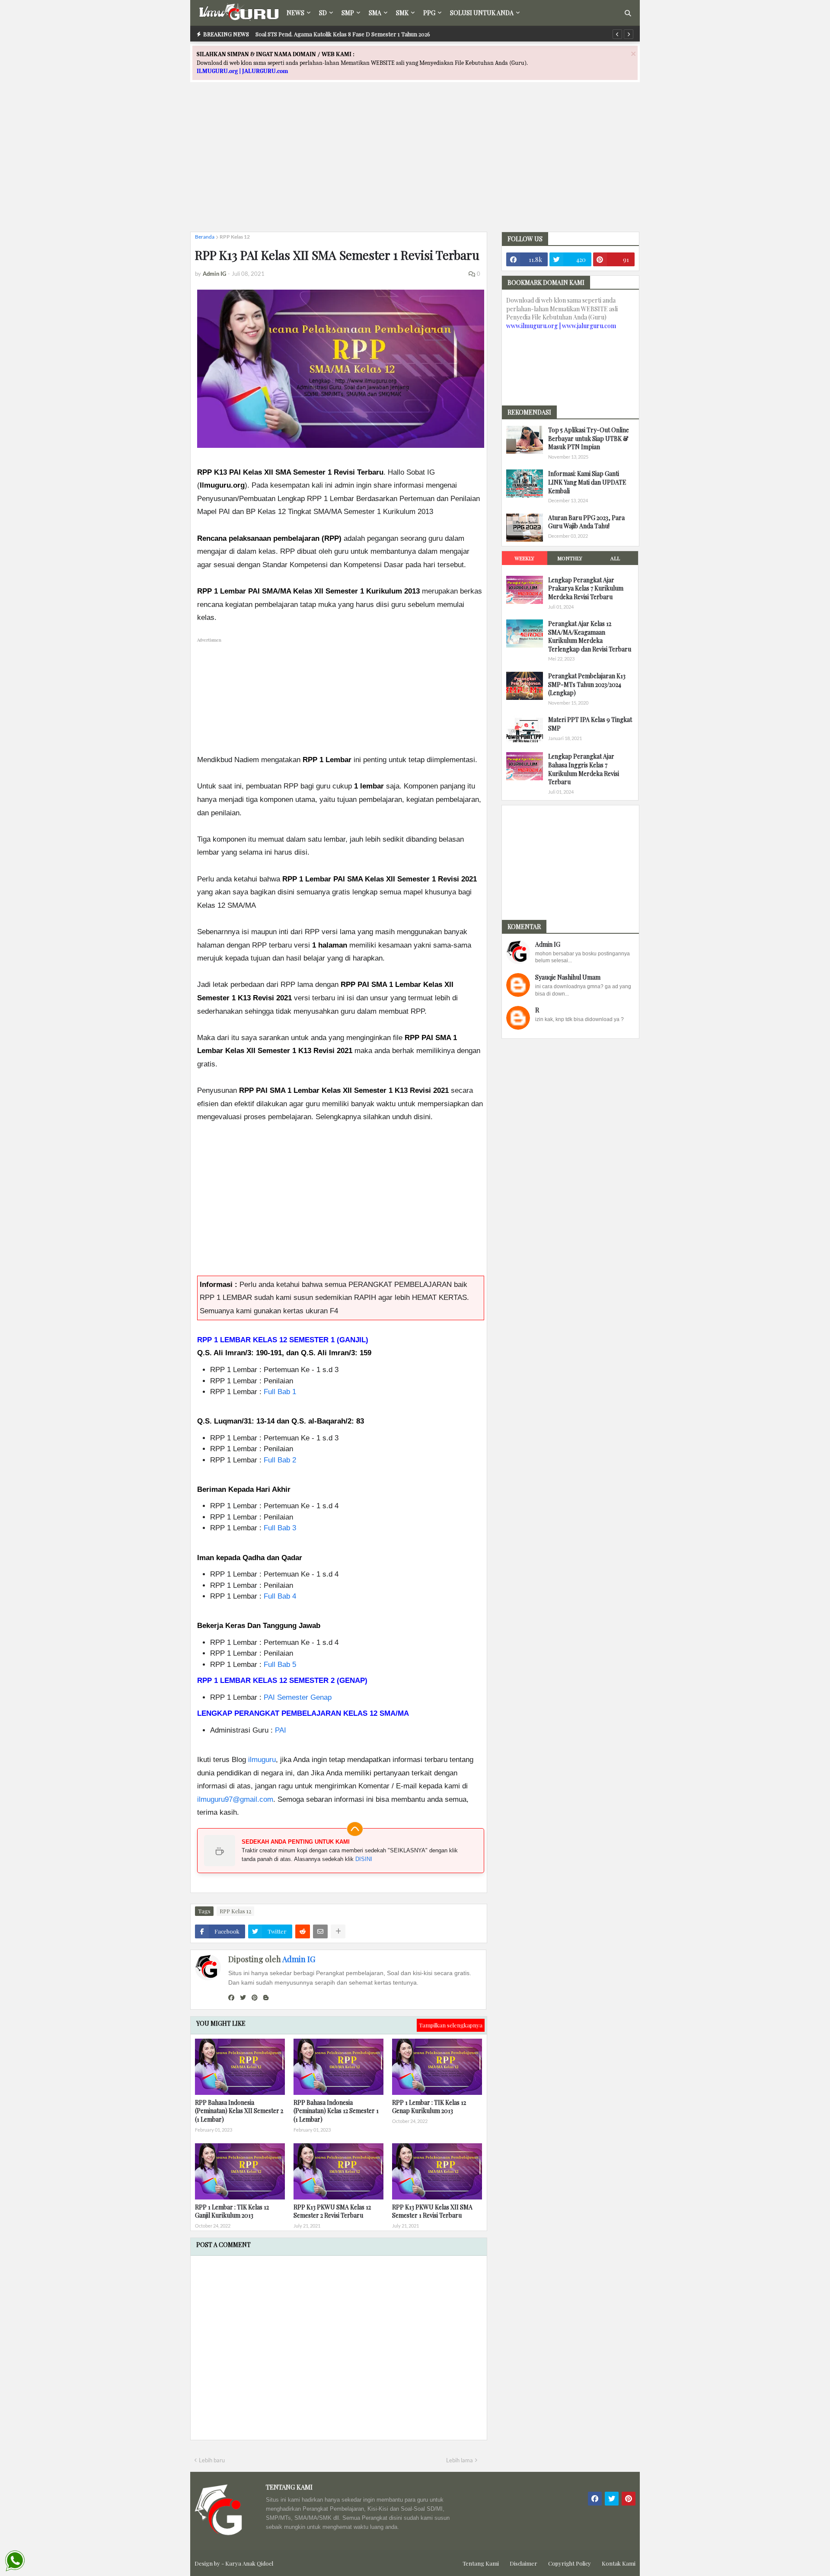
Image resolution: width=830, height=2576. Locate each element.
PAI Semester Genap (298, 1697)
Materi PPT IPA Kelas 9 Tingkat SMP (590, 724)
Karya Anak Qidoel (249, 2563)
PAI (281, 1730)
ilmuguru (262, 1760)
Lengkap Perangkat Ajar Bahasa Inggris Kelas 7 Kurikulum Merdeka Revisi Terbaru (584, 769)
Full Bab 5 (280, 1665)
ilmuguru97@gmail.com (235, 1799)
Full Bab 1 (280, 1392)
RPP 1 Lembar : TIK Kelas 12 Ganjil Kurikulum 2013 (232, 2211)
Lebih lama (460, 2460)
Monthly (570, 558)
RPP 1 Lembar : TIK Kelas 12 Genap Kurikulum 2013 (429, 2107)
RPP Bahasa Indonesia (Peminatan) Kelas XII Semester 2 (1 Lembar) (239, 2111)
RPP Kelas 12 (235, 237)
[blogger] (266, 1998)
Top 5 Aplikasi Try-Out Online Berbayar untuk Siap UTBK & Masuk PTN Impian (589, 438)
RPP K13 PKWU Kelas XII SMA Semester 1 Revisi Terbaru (432, 2211)
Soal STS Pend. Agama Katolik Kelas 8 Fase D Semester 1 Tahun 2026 (343, 34)
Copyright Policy (570, 2563)
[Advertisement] (415, 165)
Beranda (205, 237)
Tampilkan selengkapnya (451, 2025)
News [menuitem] (295, 13)
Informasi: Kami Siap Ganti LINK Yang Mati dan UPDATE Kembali (587, 482)
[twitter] (243, 1998)
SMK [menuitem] (402, 13)
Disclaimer (524, 2563)
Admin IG (299, 1959)
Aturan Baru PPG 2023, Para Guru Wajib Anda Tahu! (586, 522)
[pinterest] (255, 1998)
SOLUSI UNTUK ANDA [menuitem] (482, 13)
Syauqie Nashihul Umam (568, 977)
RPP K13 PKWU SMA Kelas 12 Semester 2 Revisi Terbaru (332, 2211)
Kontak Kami (619, 2563)
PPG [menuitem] (429, 13)
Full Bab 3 (280, 1528)
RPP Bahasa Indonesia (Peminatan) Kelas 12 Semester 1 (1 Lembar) (336, 2111)
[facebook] (231, 1998)
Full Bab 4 (280, 1596)
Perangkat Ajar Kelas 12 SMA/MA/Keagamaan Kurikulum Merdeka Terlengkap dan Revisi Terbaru (590, 636)
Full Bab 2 (280, 1460)
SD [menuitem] (323, 13)
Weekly (524, 558)
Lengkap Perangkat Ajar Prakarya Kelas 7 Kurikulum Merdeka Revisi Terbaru (586, 588)
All (615, 558)
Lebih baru (212, 2460)
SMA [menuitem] (375, 13)
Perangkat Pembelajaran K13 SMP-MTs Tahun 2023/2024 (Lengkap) (587, 684)
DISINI (364, 1859)
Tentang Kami (481, 2563)
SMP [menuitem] (348, 13)
